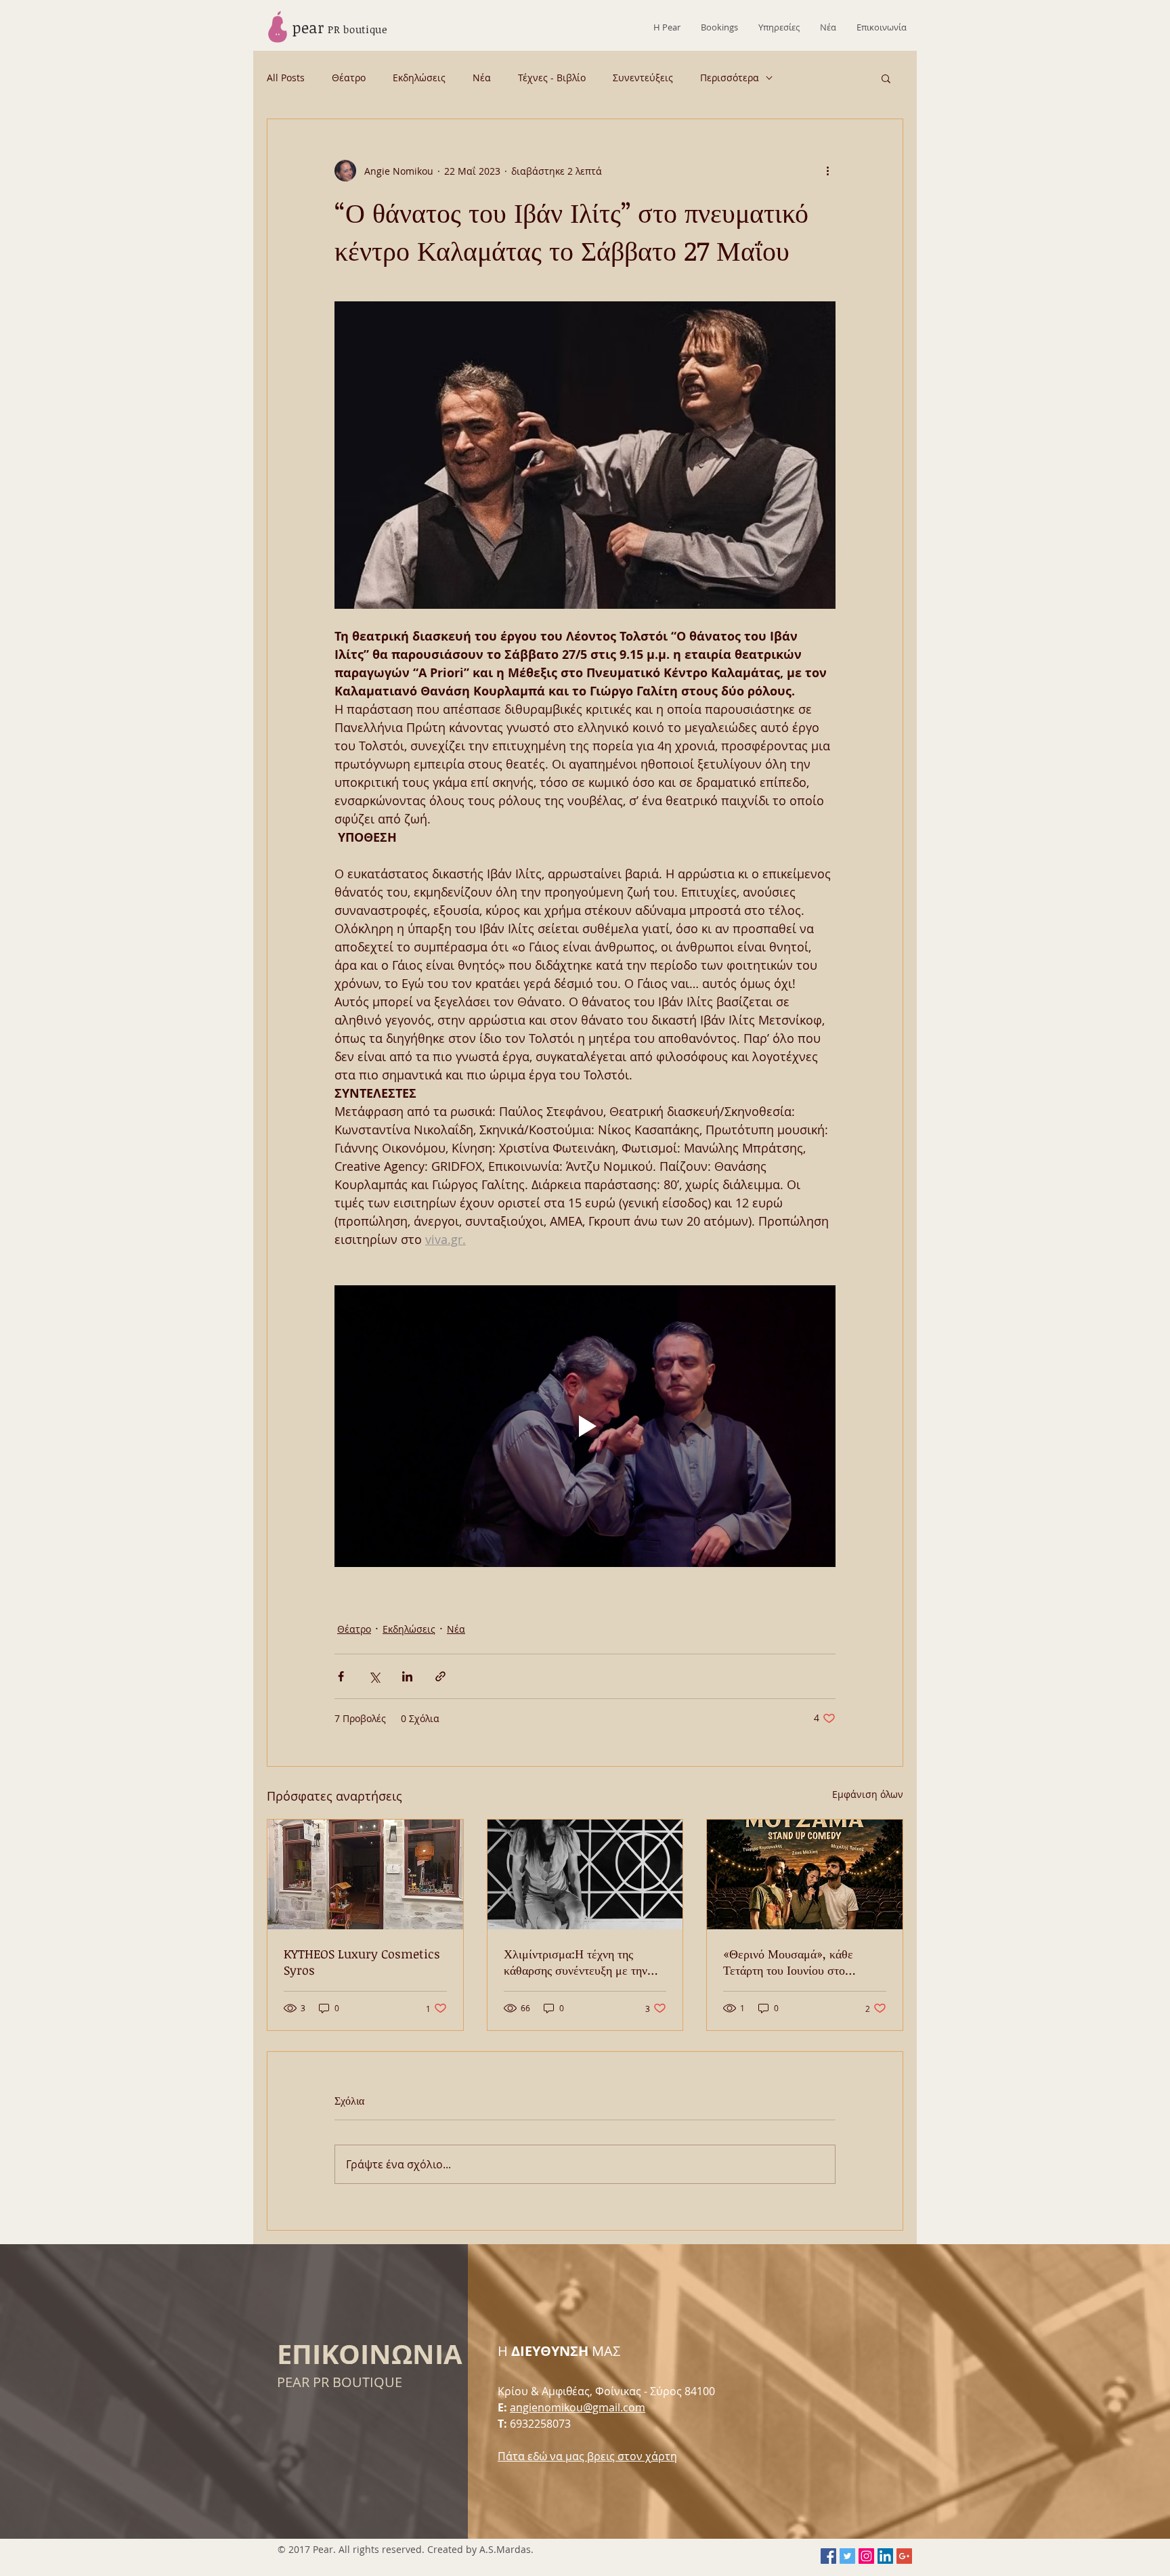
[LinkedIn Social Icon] (885, 2556)
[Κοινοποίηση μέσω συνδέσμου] (440, 1676)
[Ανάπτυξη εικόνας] (585, 455)
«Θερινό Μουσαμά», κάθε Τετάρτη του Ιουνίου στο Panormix (788, 1962)
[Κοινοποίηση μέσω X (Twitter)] (374, 1676)
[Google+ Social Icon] (904, 2556)
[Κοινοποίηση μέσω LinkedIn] (407, 1676)
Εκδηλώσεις (419, 78)
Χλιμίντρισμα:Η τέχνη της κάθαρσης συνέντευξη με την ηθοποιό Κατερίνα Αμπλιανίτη (578, 1962)
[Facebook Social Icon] (828, 2556)
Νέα (482, 78)
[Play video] (585, 1426)
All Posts (286, 78)
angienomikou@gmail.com (578, 2407)
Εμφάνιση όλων (868, 1794)
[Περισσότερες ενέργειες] (827, 171)
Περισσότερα (730, 78)
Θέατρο (349, 78)
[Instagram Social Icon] (866, 2556)
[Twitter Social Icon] (847, 2556)
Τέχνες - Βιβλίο (552, 78)
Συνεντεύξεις (643, 78)
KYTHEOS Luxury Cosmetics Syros (362, 1962)
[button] (886, 78)
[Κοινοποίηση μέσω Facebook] (341, 1676)
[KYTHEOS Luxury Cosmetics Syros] (365, 1874)
